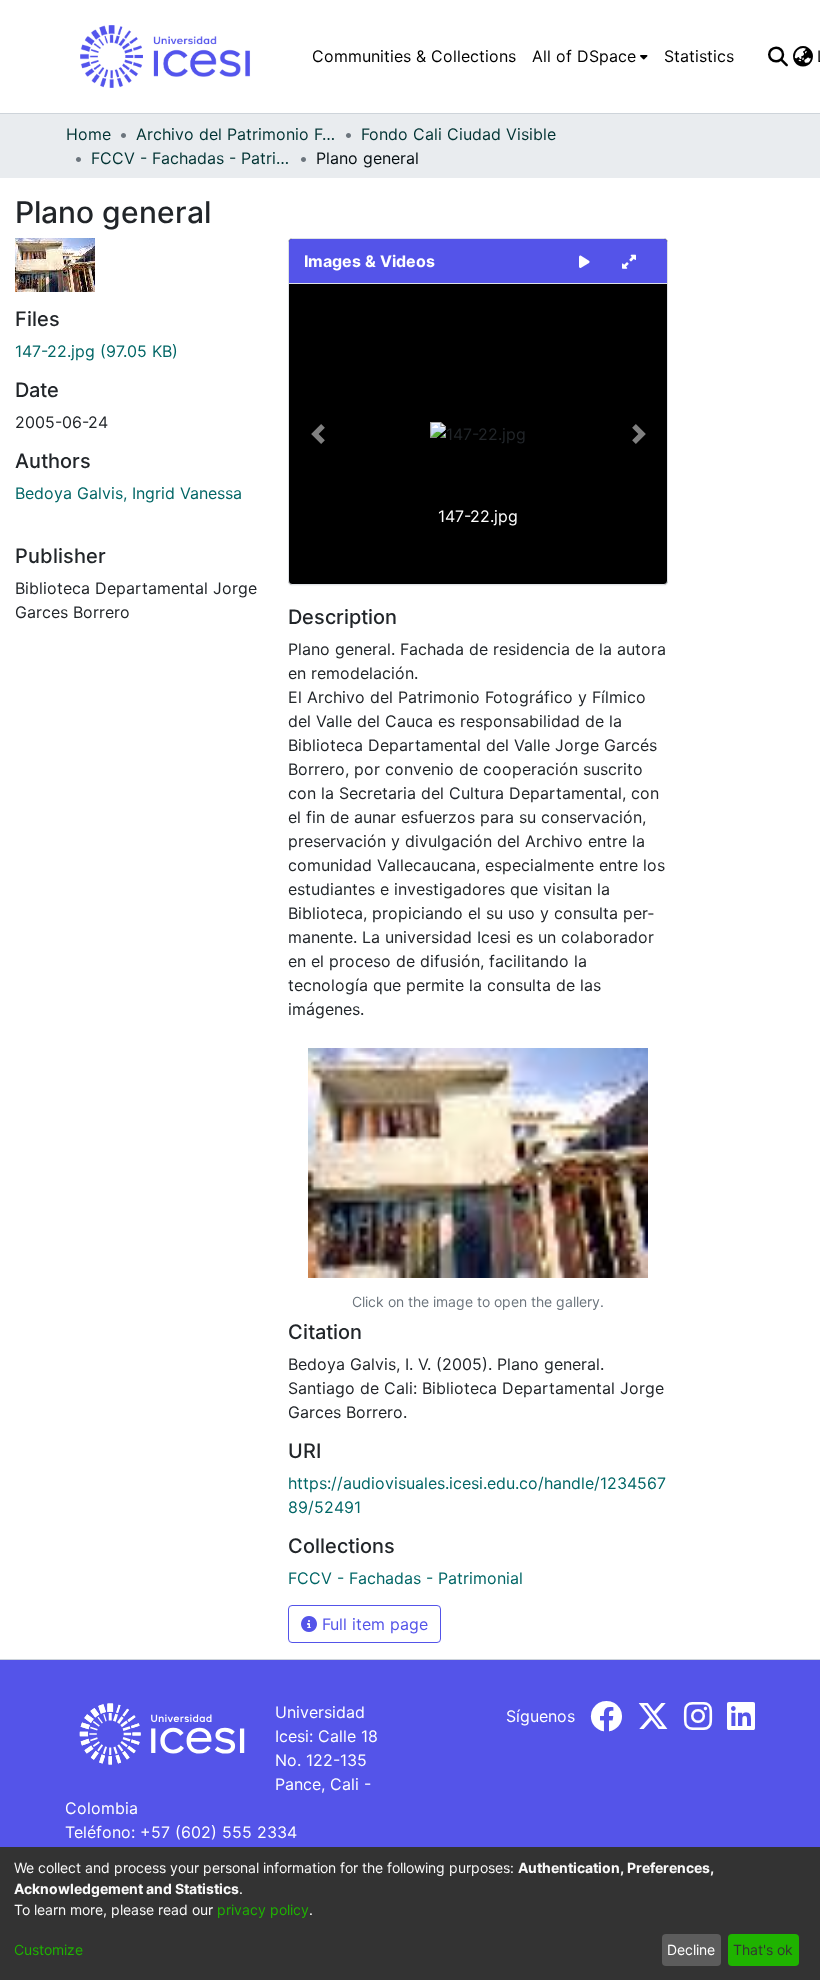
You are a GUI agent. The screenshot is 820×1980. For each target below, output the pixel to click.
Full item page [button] (372, 1624)
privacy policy (263, 1909)
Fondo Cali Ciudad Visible (458, 134)
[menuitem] (590, 56)
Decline (691, 1949)
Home (88, 134)
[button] (317, 434)
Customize (48, 1949)
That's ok (763, 1949)
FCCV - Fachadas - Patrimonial (191, 158)
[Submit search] (777, 56)
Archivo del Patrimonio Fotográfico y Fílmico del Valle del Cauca (236, 134)
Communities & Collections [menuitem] (414, 56)
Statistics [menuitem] (699, 56)
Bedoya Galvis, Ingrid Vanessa (128, 493)
